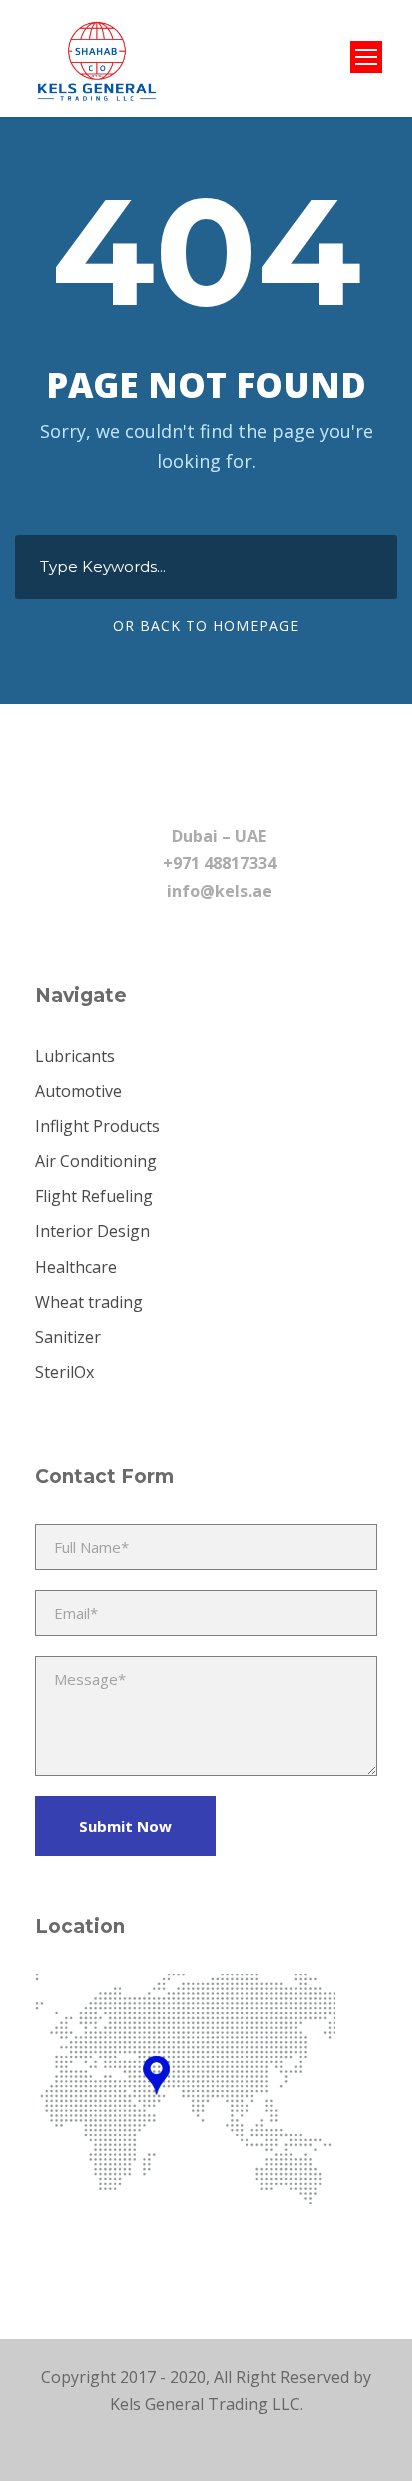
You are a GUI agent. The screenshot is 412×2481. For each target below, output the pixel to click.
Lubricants (75, 1056)
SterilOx (64, 1372)
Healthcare (76, 1267)
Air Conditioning (96, 1161)
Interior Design (92, 1231)
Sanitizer (68, 1337)
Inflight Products (97, 1126)
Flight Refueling (94, 1196)
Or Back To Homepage (206, 625)
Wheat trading (89, 1302)
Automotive (78, 1091)
